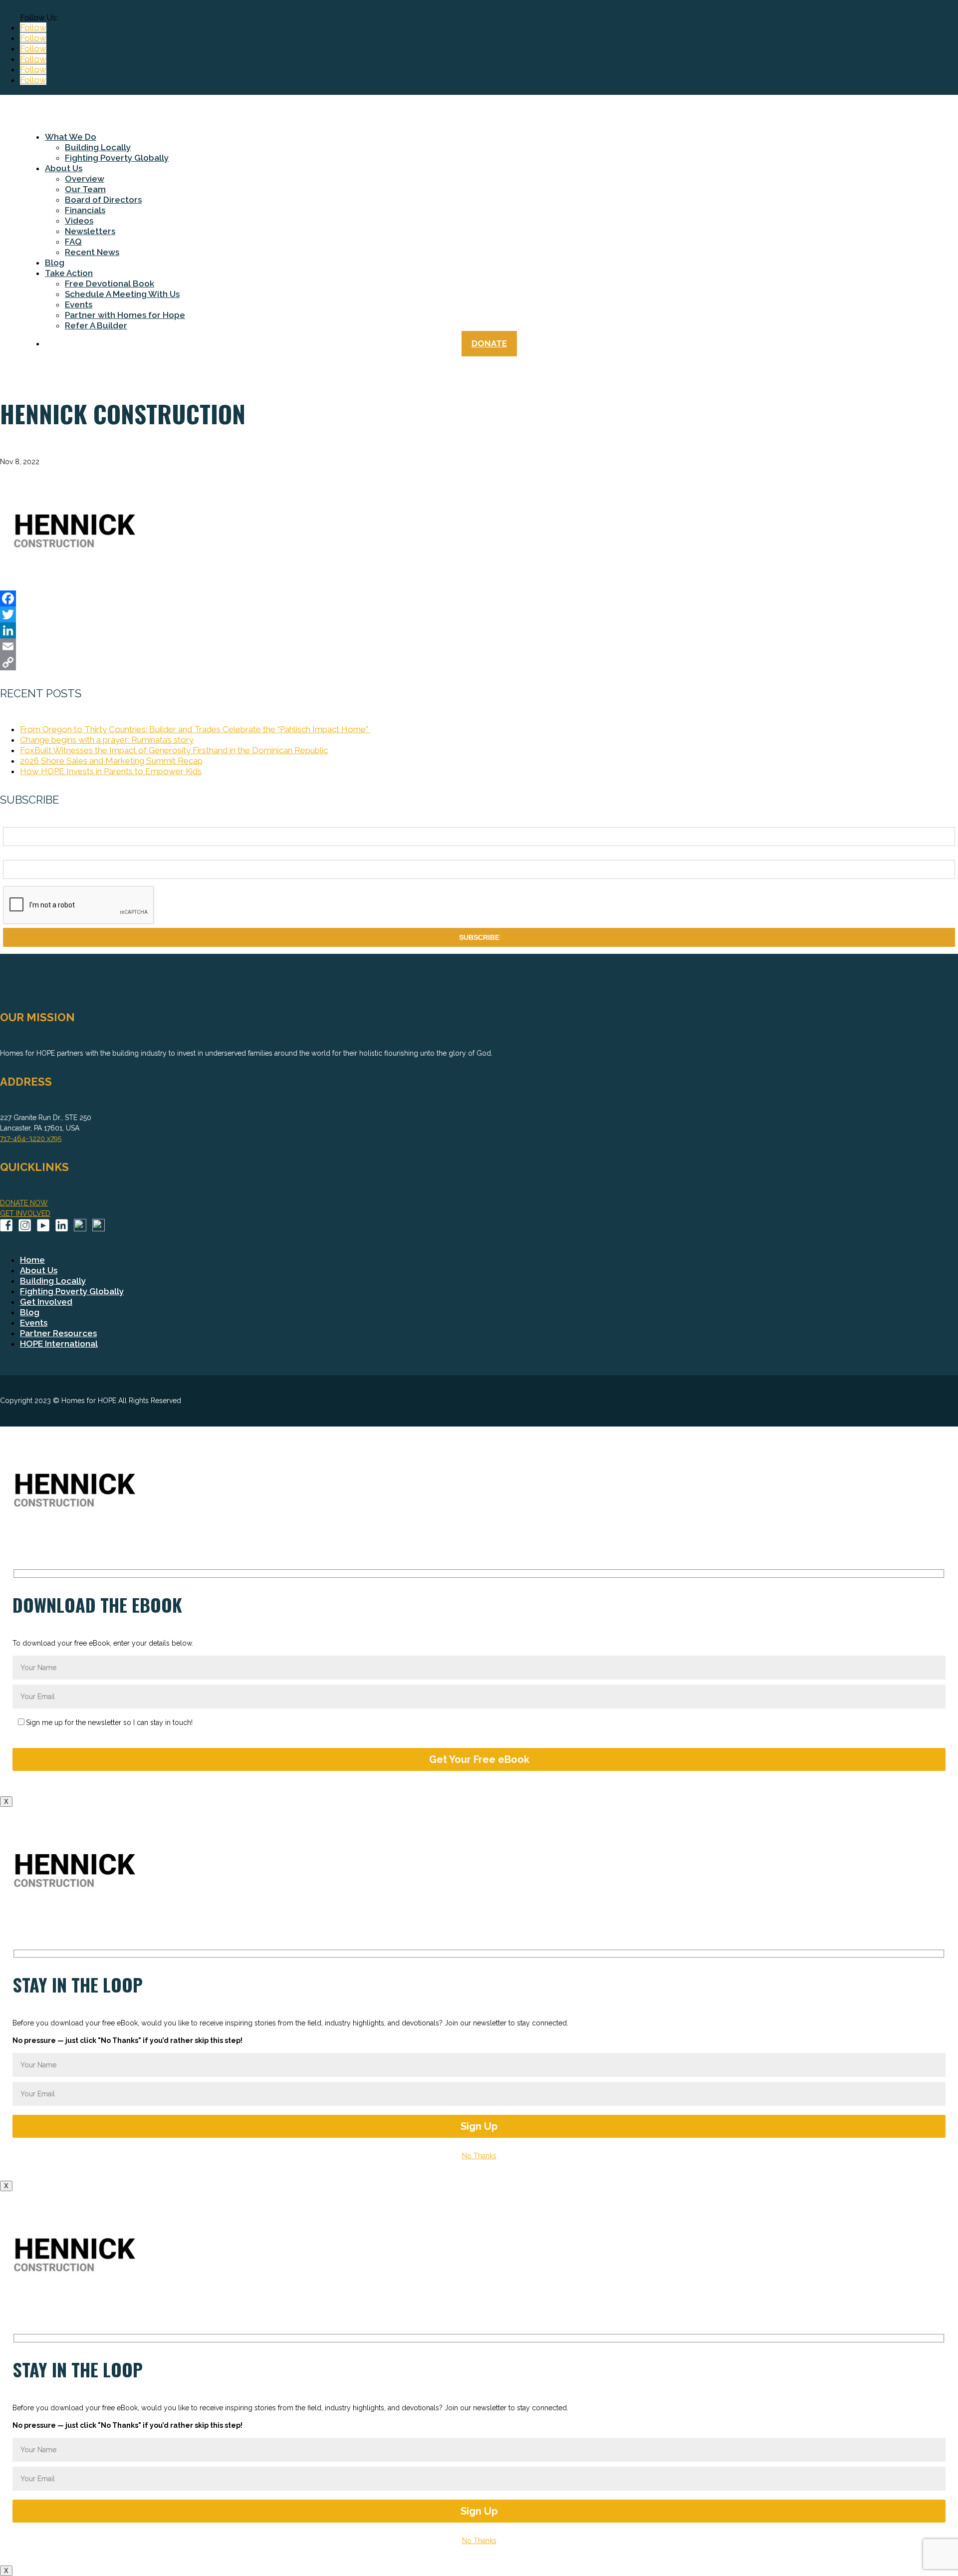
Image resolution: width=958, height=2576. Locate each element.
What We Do (71, 137)
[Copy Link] (479, 662)
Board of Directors (103, 200)
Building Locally (98, 147)
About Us (64, 168)
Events (79, 304)
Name (12, 822)
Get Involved (46, 1302)
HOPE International (59, 1344)
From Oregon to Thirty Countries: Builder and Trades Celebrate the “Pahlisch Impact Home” (195, 729)
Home (32, 1260)
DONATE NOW (24, 1203)
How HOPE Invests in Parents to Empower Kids (111, 771)
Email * (14, 855)
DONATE (489, 343)
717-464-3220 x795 (31, 1139)
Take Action (69, 273)
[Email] (479, 646)
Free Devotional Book (110, 284)
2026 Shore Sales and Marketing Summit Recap (111, 761)
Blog (55, 263)
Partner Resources (58, 1333)
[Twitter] (479, 614)
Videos (79, 221)
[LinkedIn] (479, 630)
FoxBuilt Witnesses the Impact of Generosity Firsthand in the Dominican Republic (174, 750)
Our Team (85, 189)
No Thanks (479, 2156)
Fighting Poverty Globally (117, 158)
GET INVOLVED (25, 1213)
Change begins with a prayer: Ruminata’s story (107, 740)
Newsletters (90, 231)
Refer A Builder (96, 325)
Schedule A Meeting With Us (122, 294)
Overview (85, 179)
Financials (85, 210)
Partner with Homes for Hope (125, 315)
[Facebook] (479, 598)
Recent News (92, 252)
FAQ (73, 242)
